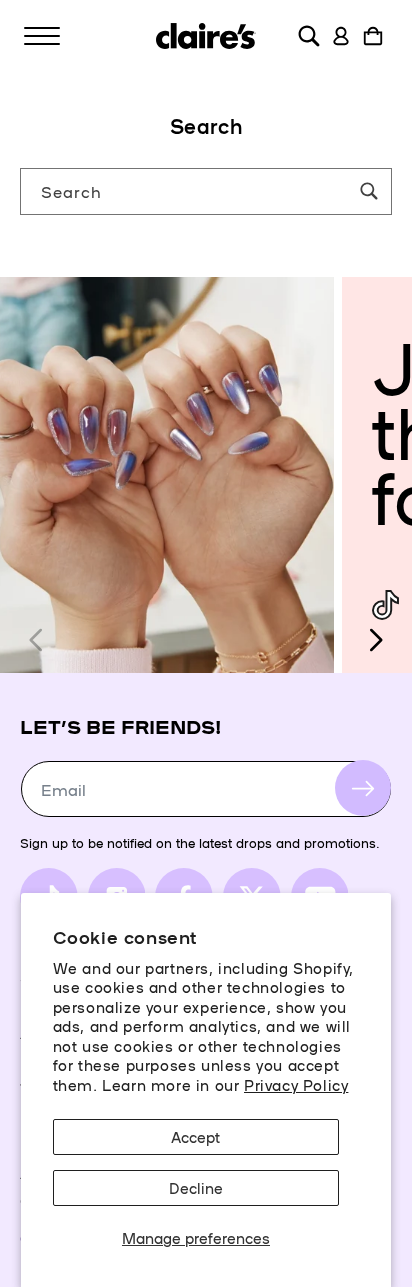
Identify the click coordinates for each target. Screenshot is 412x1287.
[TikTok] (385, 605)
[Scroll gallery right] (375, 640)
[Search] (369, 191)
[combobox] (206, 191)
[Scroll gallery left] (37, 640)
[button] (42, 36)
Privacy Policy (296, 1084)
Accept (195, 1136)
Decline (196, 1187)
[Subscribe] (363, 788)
